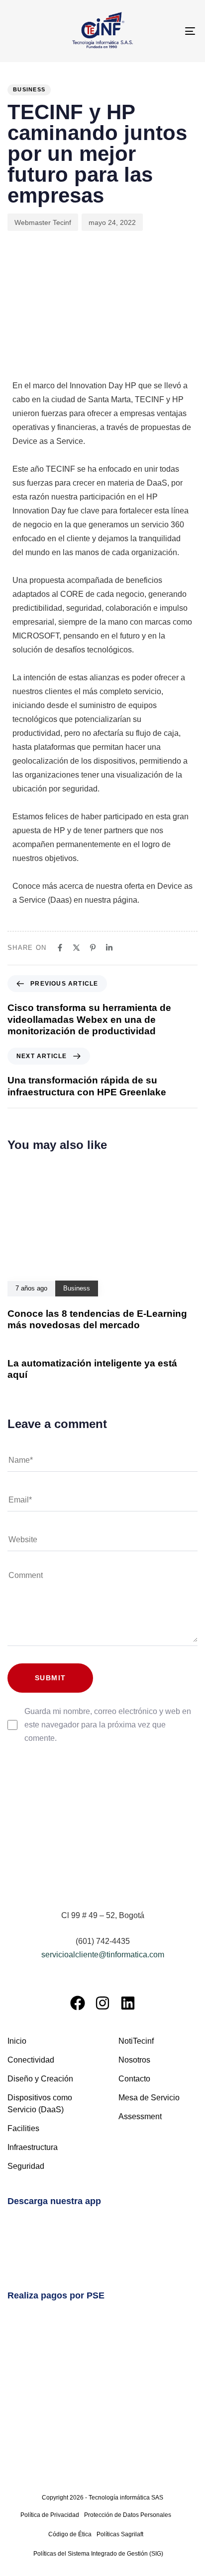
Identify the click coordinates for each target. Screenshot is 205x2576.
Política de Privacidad (50, 2515)
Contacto (134, 2079)
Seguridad (26, 2166)
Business (29, 89)
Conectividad (31, 2060)
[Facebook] (78, 2003)
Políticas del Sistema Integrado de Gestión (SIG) (98, 2554)
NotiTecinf (136, 2041)
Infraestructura (33, 2147)
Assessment (140, 2116)
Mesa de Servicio (149, 2098)
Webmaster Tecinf (43, 222)
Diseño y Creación (40, 2079)
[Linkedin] (128, 2003)
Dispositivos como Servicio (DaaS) (40, 2104)
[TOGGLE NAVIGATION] (164, 31)
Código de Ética (70, 2534)
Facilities (23, 2128)
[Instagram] (102, 2003)
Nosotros (134, 2060)
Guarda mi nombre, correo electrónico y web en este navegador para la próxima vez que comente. (108, 1725)
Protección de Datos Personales (128, 2515)
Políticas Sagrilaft (120, 2534)
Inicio (17, 2041)
